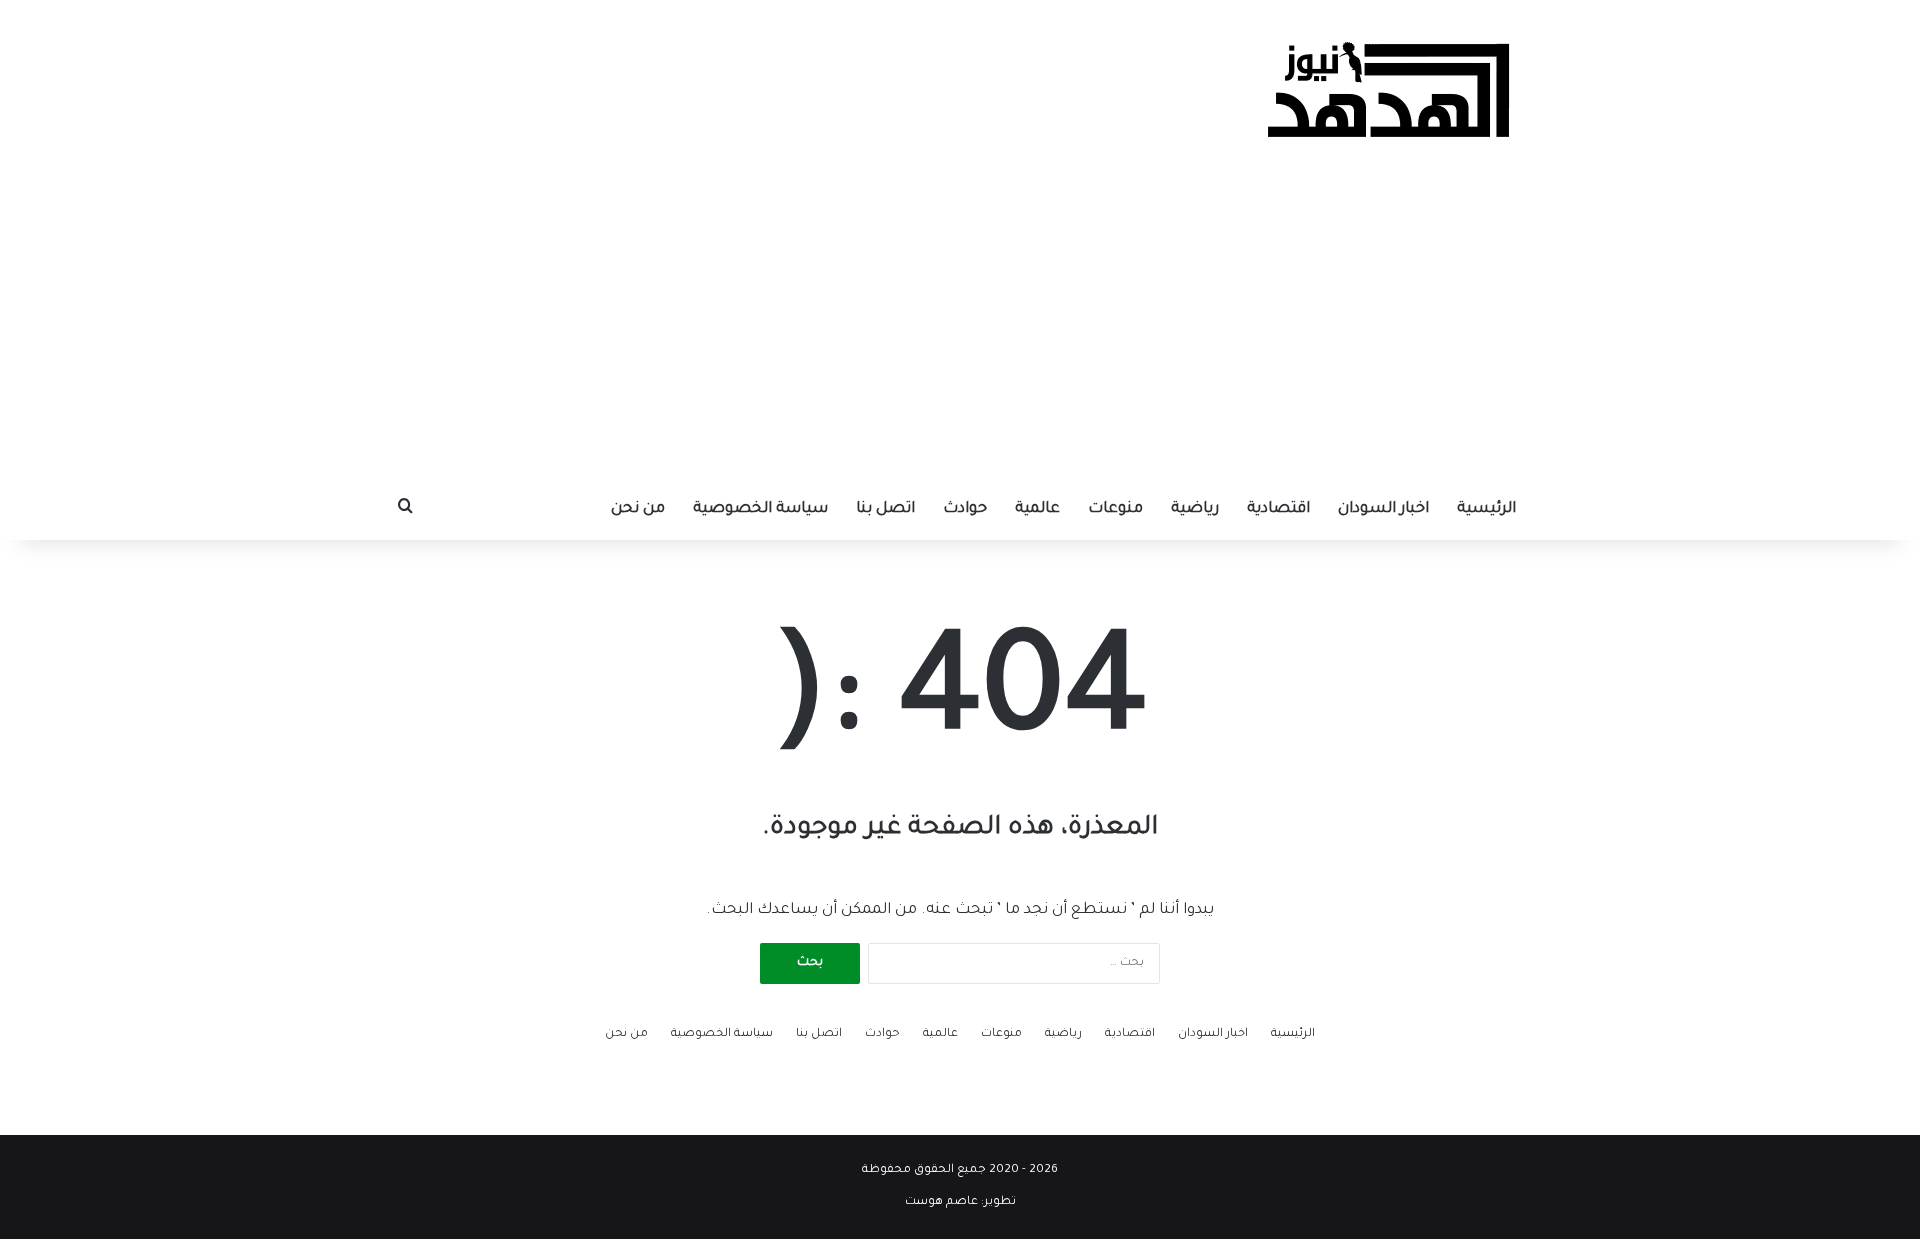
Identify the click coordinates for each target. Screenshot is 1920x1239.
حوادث (965, 509)
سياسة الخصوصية (760, 509)
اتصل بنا (885, 509)
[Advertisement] (960, 330)
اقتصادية (1278, 509)
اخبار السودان (1383, 509)
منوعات (1115, 509)
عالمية (1037, 509)
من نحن (638, 509)
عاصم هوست (941, 1202)
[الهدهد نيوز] (1390, 90)
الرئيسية (1486, 509)
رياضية (1195, 509)
